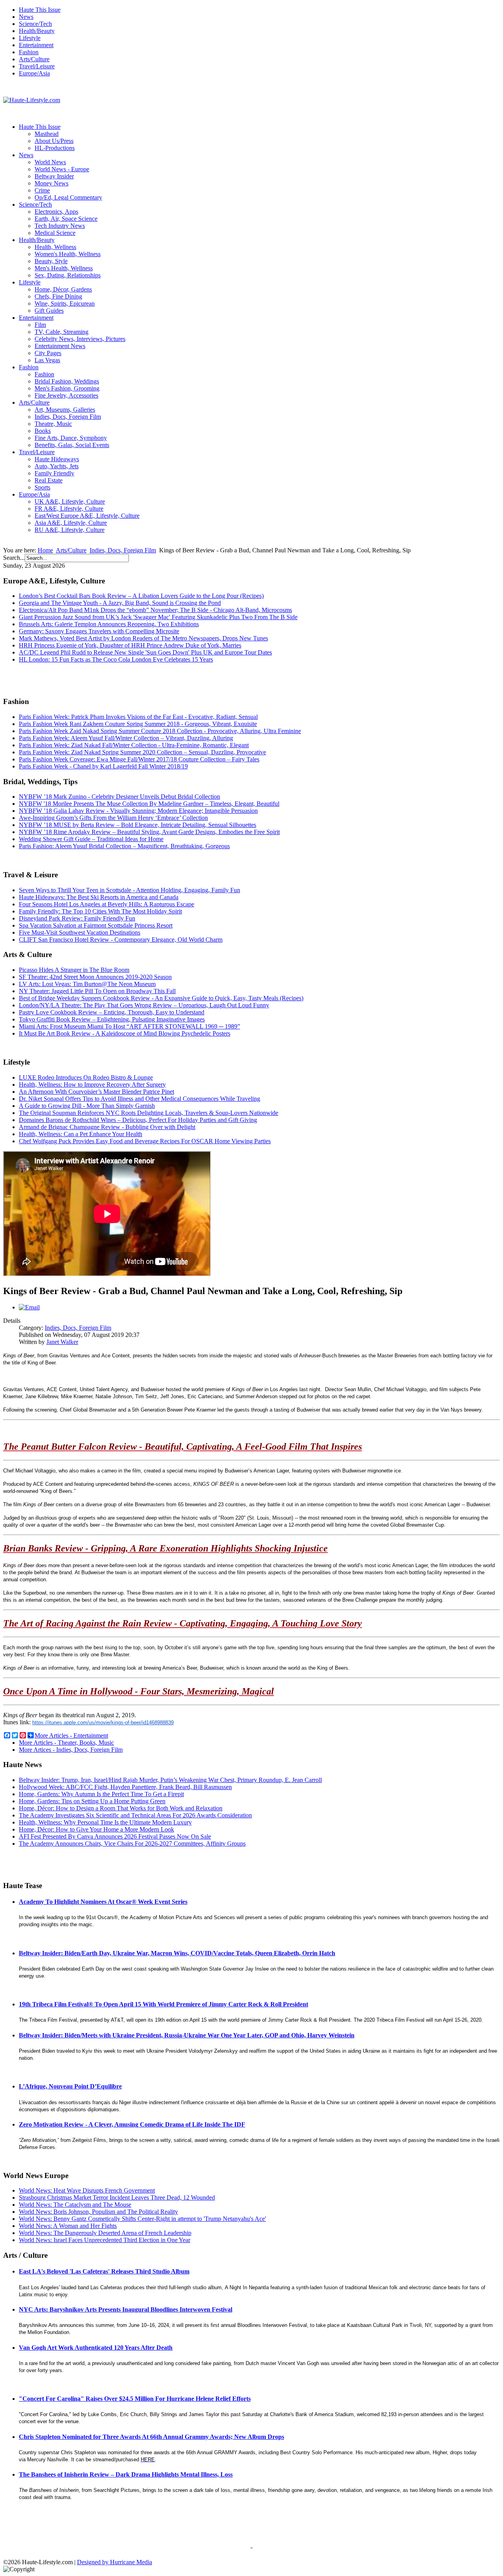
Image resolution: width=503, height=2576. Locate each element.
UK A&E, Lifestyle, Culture (70, 501)
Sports (42, 487)
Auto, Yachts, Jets (57, 466)
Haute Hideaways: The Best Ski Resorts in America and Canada (99, 897)
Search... (14, 558)
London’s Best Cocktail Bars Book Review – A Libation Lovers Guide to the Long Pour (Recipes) (141, 596)
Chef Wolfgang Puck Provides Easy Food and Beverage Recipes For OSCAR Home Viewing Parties (145, 1141)
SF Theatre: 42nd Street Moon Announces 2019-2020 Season (95, 977)
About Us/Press (54, 141)
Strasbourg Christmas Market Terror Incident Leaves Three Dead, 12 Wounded (117, 2197)
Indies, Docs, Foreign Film (68, 417)
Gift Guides (49, 311)
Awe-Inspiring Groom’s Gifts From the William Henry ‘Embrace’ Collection (113, 818)
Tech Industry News (60, 226)
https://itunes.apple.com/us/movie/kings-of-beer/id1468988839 (103, 1723)
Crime (42, 190)
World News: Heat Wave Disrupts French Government (87, 2190)
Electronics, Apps (56, 212)
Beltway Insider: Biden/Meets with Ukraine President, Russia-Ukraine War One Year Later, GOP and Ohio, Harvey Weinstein (187, 2035)
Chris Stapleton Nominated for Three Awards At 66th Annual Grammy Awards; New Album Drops (151, 2437)
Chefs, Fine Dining (58, 296)
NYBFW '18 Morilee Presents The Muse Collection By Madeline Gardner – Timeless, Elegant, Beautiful (149, 804)
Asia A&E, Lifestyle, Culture (71, 523)
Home (45, 550)
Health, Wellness (55, 247)
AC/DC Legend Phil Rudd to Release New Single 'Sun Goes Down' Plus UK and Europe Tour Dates (145, 652)
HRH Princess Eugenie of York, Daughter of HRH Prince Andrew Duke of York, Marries (130, 645)
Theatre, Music (53, 424)
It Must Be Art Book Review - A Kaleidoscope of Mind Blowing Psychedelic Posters (125, 1033)
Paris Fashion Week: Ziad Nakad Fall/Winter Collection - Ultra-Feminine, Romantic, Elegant (134, 745)
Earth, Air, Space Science (66, 219)
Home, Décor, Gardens (63, 289)
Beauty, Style (51, 261)
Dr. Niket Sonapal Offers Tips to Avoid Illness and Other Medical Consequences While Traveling (140, 1099)
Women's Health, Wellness (68, 254)
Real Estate (49, 480)
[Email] (29, 1307)
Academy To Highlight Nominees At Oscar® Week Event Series (103, 1902)
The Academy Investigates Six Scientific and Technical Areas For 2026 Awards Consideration (135, 1815)
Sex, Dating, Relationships (68, 275)
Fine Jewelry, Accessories (66, 395)
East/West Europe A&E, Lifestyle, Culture (87, 516)
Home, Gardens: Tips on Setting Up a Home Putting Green (92, 1801)
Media (144, 2562)
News (26, 17)
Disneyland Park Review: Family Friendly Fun (77, 918)
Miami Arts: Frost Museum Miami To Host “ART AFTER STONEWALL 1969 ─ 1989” (129, 1026)
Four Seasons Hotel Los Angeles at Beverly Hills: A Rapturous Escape (106, 904)
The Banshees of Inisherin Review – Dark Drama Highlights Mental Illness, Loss (126, 2474)
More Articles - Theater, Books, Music (66, 1743)
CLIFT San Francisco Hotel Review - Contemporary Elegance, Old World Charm (121, 940)
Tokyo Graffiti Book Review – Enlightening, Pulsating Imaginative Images (112, 1019)
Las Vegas (47, 360)
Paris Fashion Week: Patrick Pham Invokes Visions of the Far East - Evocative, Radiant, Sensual (138, 717)
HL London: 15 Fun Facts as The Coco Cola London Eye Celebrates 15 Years (116, 659)
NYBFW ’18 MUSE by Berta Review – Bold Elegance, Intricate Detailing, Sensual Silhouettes (138, 825)
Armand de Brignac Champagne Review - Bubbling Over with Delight (107, 1127)
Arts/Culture (34, 59)
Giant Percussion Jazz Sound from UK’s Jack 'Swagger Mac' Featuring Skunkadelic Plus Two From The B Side (158, 617)
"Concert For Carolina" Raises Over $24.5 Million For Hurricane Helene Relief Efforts (135, 2399)
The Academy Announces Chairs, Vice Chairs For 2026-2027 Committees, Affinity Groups (132, 1844)
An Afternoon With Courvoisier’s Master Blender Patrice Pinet (96, 1092)
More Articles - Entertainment (71, 1735)
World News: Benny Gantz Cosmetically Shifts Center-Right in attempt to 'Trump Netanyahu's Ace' (142, 2219)
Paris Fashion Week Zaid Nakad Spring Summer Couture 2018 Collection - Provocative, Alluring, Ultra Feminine (160, 731)
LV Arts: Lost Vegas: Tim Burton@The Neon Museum (87, 984)
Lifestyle (30, 38)
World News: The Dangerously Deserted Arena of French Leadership (105, 2233)
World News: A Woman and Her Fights (68, 2226)
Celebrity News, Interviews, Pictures (80, 339)
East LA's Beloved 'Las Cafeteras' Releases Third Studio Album (104, 2271)
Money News (51, 183)
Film (40, 325)
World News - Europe (62, 169)
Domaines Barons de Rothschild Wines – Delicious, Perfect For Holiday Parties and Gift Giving (138, 1120)
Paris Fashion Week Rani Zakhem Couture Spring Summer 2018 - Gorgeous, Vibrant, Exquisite (138, 724)
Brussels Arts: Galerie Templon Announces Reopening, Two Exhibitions (109, 624)
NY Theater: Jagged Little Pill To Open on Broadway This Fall (97, 991)
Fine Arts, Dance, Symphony (71, 438)
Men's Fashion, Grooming (67, 388)
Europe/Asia (34, 73)
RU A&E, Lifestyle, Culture (70, 530)
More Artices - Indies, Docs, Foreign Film (71, 1750)
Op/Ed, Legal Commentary (68, 197)
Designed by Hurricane (107, 2562)
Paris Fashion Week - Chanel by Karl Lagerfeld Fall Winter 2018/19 (103, 766)
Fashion (29, 52)
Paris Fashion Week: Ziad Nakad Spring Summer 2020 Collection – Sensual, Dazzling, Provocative (142, 752)
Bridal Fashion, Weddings (67, 381)
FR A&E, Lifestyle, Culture (69, 509)
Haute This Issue (40, 10)
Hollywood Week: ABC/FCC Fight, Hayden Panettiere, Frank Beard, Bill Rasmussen (125, 1787)
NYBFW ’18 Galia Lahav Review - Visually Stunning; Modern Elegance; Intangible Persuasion (138, 811)
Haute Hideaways (57, 459)
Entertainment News (60, 346)
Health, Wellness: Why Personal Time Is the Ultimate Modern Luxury (105, 1822)
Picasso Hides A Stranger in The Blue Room (74, 970)
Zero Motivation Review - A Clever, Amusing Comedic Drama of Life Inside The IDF (132, 2124)
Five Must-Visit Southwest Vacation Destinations (80, 932)
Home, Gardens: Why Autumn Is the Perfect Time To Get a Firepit (101, 1794)
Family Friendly (54, 473)
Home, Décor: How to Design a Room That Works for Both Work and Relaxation (121, 1808)
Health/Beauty (37, 31)
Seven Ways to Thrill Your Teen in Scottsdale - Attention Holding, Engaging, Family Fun (129, 890)
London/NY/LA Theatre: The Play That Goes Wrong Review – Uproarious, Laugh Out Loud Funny (144, 1005)
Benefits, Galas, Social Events (72, 445)
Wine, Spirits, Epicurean (65, 303)
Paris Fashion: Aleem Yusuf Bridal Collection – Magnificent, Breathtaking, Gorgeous (124, 846)
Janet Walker (62, 1342)
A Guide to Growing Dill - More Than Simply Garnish (87, 1106)
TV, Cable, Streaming (61, 332)
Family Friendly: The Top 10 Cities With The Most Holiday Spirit (100, 911)
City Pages (48, 353)
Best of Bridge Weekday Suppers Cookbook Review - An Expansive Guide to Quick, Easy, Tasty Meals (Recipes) (161, 998)
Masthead (47, 134)
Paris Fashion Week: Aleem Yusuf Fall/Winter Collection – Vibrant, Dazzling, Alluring (126, 738)
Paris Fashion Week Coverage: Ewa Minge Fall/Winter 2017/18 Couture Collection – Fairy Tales (139, 759)
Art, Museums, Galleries (65, 410)
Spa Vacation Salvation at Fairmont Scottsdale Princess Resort (96, 925)
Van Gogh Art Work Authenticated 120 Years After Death (96, 2348)
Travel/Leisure (37, 66)
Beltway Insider (54, 176)
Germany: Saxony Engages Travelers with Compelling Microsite (99, 631)
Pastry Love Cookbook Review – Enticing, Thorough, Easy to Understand (112, 1012)
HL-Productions (55, 148)
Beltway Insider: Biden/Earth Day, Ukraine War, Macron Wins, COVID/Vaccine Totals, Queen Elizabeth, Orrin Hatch (177, 1953)
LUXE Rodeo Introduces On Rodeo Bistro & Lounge (86, 1077)
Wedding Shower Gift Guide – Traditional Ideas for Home (91, 839)
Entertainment (36, 45)
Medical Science (55, 233)
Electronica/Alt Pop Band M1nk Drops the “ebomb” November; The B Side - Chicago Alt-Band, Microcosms (155, 610)
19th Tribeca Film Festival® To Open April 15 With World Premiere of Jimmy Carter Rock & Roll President (163, 2004)
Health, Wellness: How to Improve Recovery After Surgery (92, 1084)
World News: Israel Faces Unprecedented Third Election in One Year (105, 2240)
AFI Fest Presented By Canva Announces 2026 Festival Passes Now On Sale (115, 1836)
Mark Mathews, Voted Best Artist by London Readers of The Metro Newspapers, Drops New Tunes (143, 638)
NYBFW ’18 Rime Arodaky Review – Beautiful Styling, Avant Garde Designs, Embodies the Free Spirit (149, 832)
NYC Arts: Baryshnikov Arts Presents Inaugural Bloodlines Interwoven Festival (126, 2309)
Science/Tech (35, 24)
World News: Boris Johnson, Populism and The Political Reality (98, 2212)
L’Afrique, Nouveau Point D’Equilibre (70, 2086)
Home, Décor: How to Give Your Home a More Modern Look (96, 1829)
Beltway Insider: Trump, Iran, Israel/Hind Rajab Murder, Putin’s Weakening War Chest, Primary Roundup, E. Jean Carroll (170, 1780)
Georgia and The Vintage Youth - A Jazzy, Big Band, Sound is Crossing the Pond (120, 603)
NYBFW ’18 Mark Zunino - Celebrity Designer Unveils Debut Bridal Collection (119, 797)
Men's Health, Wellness (64, 268)
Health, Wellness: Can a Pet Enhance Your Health (81, 1134)
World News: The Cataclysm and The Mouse (75, 2205)
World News (50, 162)
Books (43, 431)
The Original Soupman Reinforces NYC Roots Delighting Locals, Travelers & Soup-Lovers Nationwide (149, 1113)
